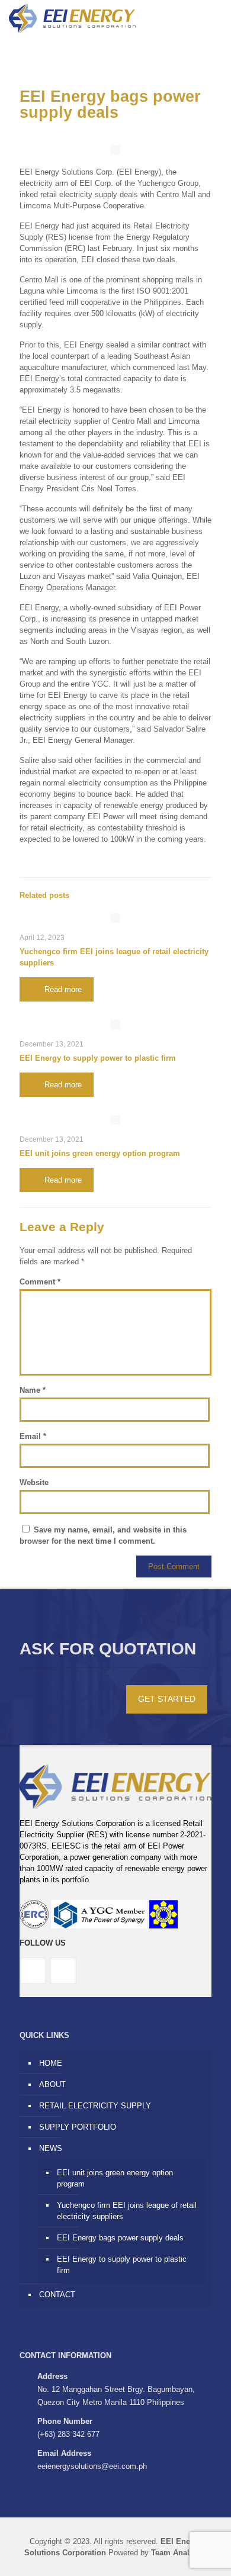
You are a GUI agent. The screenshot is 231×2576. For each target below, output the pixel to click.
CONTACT (57, 2295)
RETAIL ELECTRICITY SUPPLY (95, 2106)
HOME (51, 2063)
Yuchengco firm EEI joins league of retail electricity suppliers (127, 2211)
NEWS (51, 2148)
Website (34, 1482)
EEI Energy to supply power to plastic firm (98, 1058)
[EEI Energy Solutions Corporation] (72, 18)
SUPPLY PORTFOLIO (78, 2127)
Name (33, 1390)
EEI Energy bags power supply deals (120, 2238)
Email (33, 1436)
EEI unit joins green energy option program (100, 1153)
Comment (40, 1282)
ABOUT (52, 2084)
